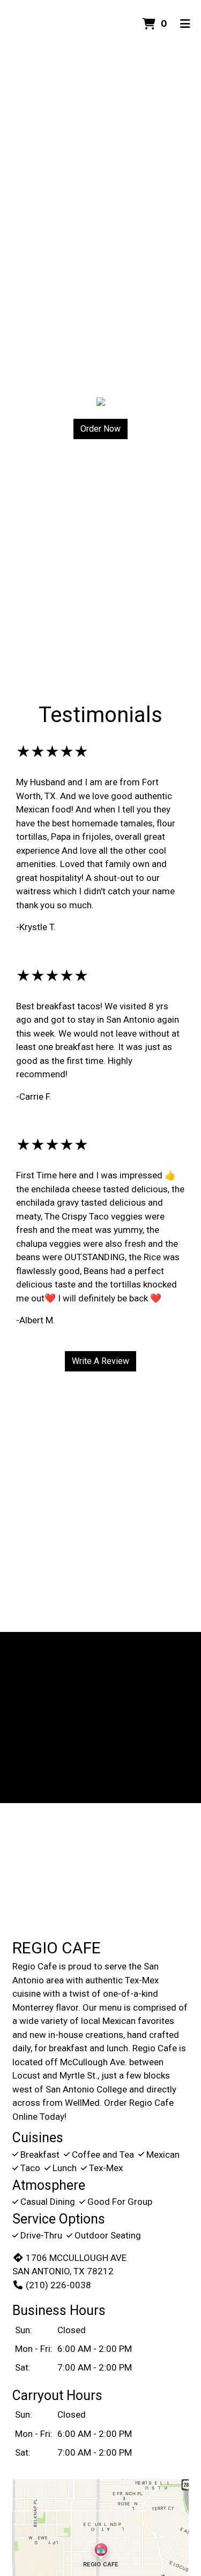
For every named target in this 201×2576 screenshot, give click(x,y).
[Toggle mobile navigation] (185, 24)
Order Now (100, 429)
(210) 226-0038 (58, 2285)
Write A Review (100, 1361)
